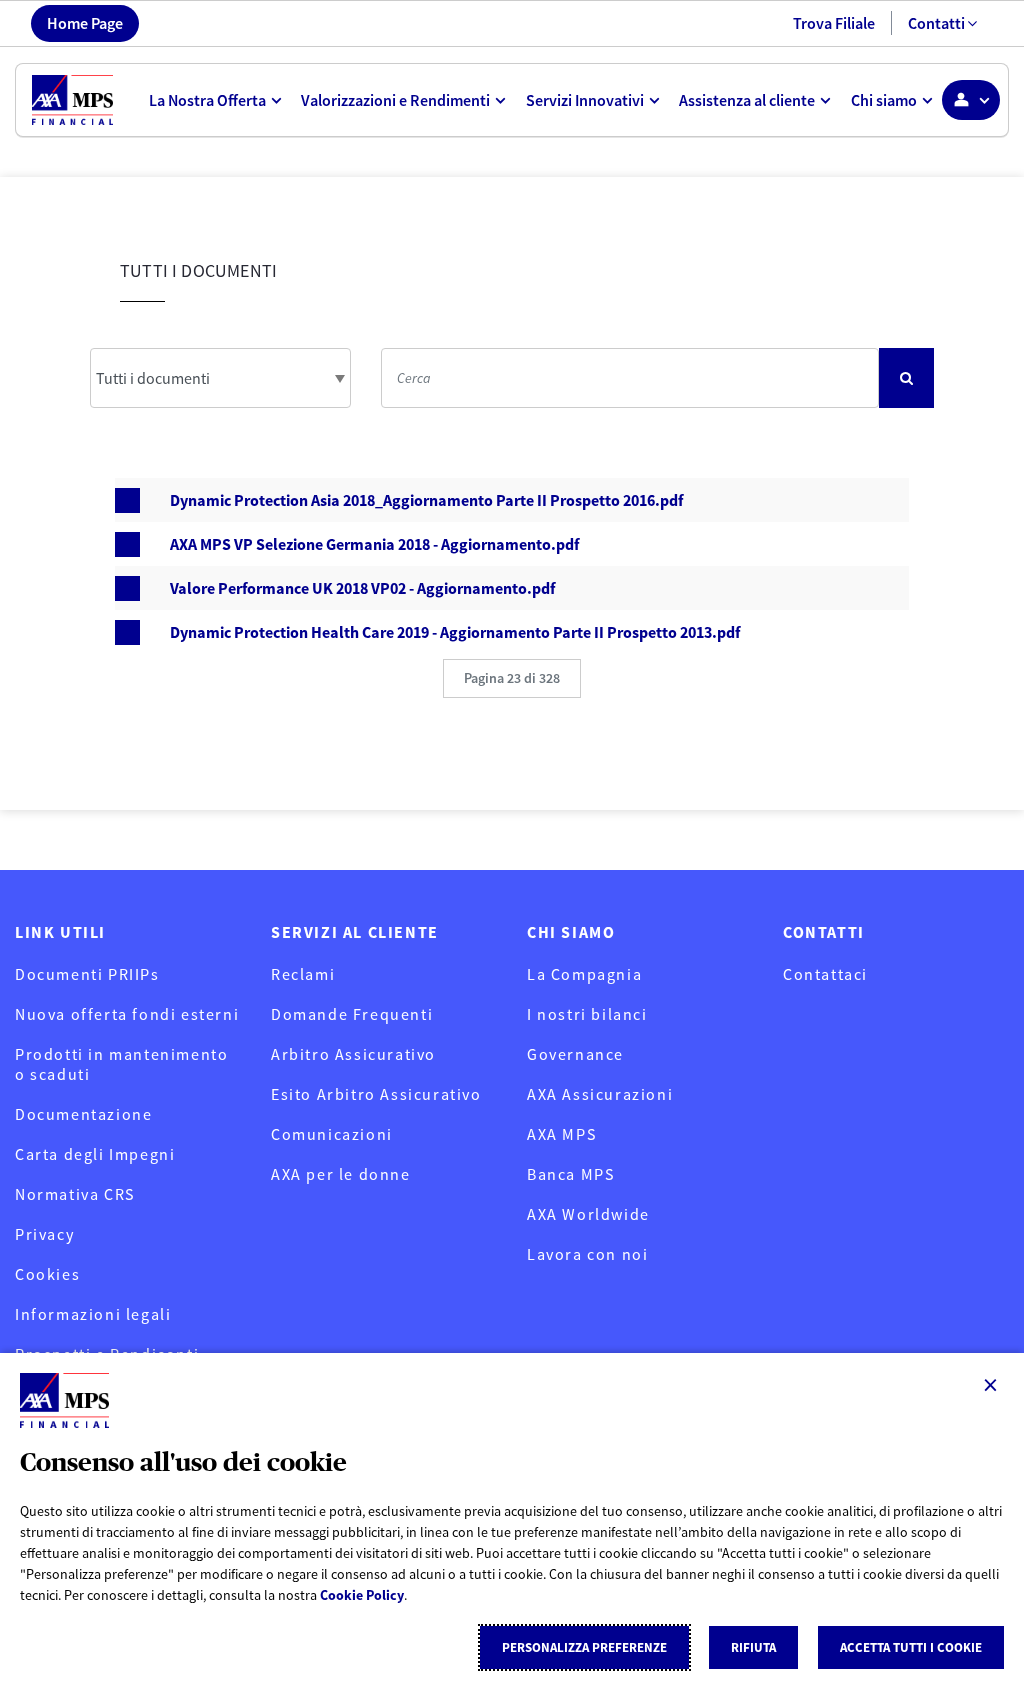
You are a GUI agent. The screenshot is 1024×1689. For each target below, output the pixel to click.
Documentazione (83, 1114)
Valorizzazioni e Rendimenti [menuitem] (395, 100)
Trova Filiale (834, 23)
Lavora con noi (587, 1254)
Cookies (47, 1274)
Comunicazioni (332, 1134)
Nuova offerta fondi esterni (127, 1014)
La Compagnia (584, 974)
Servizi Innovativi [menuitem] (585, 100)
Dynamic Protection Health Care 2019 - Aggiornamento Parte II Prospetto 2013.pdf (455, 632)
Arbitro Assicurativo (353, 1054)
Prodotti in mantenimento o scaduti (121, 1064)
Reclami (303, 974)
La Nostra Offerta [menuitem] (207, 100)
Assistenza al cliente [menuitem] (747, 100)
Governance (575, 1054)
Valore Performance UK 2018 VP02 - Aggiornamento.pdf (362, 588)
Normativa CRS (75, 1194)
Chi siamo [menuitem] (884, 100)
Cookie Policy (362, 1595)
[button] (512, 678)
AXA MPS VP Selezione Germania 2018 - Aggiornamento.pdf (374, 544)
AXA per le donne (341, 1174)
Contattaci (825, 974)
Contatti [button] (936, 23)
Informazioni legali (93, 1314)
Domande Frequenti (352, 1014)
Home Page (85, 23)
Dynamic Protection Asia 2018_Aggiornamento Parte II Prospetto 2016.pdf (426, 500)
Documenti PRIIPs (87, 974)
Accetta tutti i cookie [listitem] (911, 1647)
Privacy (44, 1234)
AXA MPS (561, 1134)
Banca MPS (570, 1174)
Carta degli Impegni (95, 1154)
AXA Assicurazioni (600, 1094)
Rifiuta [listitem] (753, 1647)
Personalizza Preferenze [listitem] (584, 1647)
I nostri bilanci (587, 1014)
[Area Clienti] (970, 100)
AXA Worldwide (588, 1214)
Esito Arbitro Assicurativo (376, 1094)
